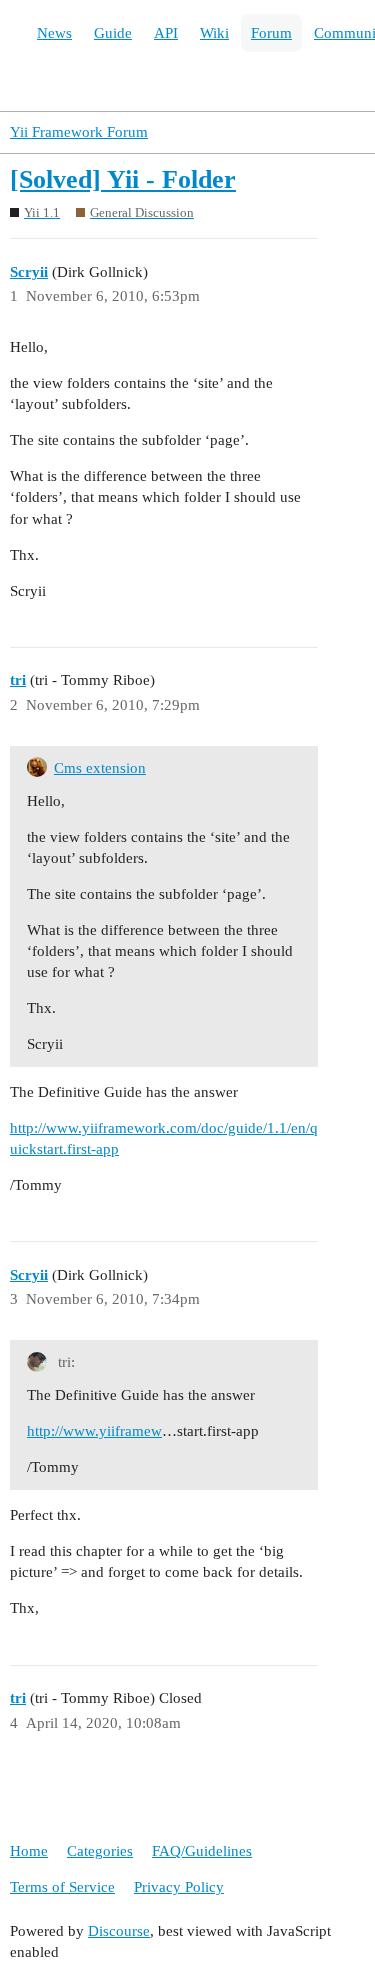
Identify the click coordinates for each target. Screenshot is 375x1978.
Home (29, 1851)
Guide (113, 33)
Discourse (119, 1931)
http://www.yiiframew (94, 1431)
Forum (271, 33)
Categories (100, 1851)
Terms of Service (62, 1887)
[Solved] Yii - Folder (123, 179)
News (54, 33)
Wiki (214, 33)
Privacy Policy (179, 1887)
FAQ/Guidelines (202, 1851)
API (166, 33)
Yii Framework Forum (79, 132)
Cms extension (100, 768)
